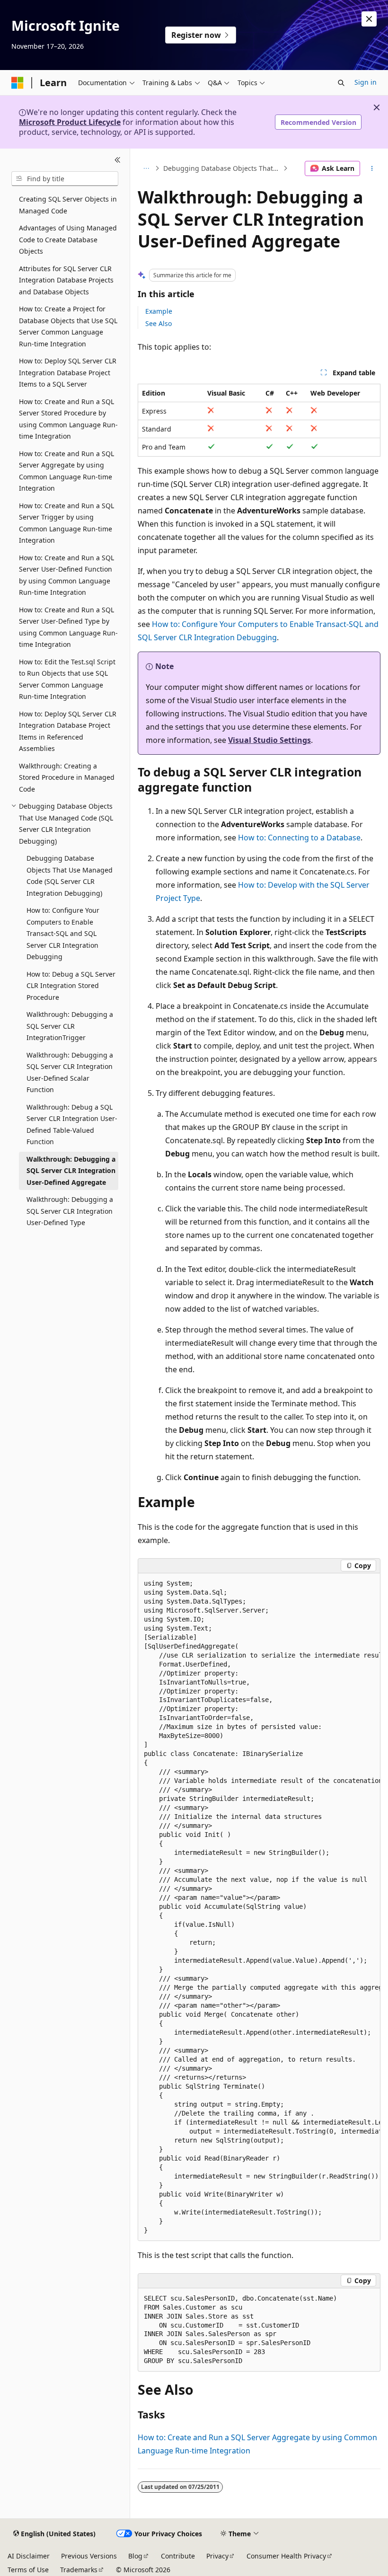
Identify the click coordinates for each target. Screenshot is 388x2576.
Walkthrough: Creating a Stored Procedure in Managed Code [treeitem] (67, 777)
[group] (259, 1907)
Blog (135, 2556)
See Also (159, 323)
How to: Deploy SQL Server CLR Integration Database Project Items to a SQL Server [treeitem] (68, 372)
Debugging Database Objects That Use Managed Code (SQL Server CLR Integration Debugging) (222, 168)
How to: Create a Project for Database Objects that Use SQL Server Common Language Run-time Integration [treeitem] (68, 326)
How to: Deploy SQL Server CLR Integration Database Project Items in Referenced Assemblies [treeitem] (68, 731)
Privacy (217, 2556)
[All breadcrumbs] (146, 168)
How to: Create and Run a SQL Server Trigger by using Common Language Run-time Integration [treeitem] (66, 523)
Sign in (366, 82)
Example (159, 311)
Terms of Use (28, 2570)
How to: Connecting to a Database (299, 838)
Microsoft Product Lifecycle (70, 122)
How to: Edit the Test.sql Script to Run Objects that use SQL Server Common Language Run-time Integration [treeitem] (67, 679)
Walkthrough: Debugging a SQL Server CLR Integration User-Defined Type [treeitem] (70, 1211)
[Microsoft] (18, 83)
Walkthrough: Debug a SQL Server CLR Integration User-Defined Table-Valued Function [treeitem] (72, 1125)
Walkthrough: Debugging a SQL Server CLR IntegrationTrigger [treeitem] (70, 1026)
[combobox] (65, 179)
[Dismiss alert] (369, 19)
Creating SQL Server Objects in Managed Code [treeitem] (68, 205)
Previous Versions (89, 2556)
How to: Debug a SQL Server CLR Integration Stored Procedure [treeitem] (71, 986)
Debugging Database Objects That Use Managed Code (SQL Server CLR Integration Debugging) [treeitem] (70, 876)
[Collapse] (118, 160)
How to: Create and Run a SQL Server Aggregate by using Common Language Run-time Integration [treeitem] (66, 471)
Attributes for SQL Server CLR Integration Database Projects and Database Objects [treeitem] (66, 280)
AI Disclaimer (29, 2556)
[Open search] (341, 83)
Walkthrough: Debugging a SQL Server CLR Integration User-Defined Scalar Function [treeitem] (70, 1072)
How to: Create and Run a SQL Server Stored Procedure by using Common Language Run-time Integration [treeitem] (68, 419)
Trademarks (79, 2570)
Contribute (178, 2556)
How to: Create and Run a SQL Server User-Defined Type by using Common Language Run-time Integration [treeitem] (68, 627)
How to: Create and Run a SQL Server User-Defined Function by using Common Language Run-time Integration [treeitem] (66, 575)
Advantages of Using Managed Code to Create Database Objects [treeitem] (68, 239)
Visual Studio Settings (269, 740)
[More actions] (372, 168)
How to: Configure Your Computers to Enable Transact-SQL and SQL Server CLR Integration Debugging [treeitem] (63, 933)
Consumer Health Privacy (286, 2556)
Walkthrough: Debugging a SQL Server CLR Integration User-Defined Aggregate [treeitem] (71, 1171)
